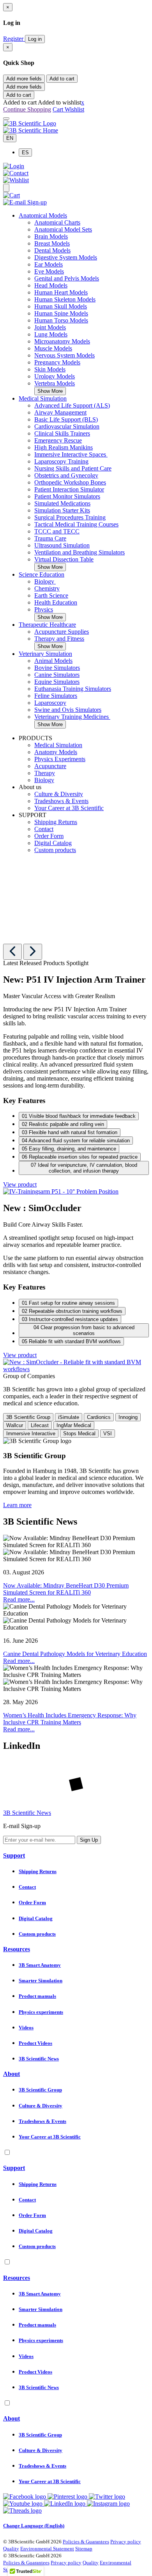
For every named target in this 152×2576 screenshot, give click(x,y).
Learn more (17, 1505)
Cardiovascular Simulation (67, 426)
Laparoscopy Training (61, 461)
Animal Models (53, 661)
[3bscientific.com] (30, 123)
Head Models (51, 285)
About (11, 2074)
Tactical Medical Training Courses (76, 524)
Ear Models (49, 264)
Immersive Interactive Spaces (71, 454)
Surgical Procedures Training (70, 517)
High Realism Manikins (64, 447)
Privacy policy (126, 2542)
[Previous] (12, 952)
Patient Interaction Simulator (69, 489)
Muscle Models (53, 348)
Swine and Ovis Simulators (68, 710)
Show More (50, 391)
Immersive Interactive (31, 1434)
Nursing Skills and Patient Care (73, 468)
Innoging (128, 1417)
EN (10, 138)
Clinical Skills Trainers (62, 433)
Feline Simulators (56, 696)
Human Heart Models (61, 292)
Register (14, 39)
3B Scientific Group (28, 1417)
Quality (11, 2549)
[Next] (33, 952)
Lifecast (40, 1425)
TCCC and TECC (57, 531)
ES (25, 153)
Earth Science (51, 595)
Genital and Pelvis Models (67, 278)
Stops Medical (79, 1434)
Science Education (42, 574)
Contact (44, 829)
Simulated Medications (62, 503)
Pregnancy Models (57, 362)
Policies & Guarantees (86, 2542)
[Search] (6, 188)
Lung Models (51, 334)
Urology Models (55, 376)
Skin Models (50, 369)
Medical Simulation (43, 398)
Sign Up (89, 1840)
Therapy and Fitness (59, 639)
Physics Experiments (60, 759)
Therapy (45, 773)
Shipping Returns (56, 822)
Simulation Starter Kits (62, 510)
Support (14, 1855)
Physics (44, 609)
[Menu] (6, 119)
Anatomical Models (43, 215)
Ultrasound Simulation (62, 545)
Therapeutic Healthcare (47, 625)
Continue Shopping (27, 109)
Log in (35, 39)
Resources (17, 1949)
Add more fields (24, 79)
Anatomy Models (56, 752)
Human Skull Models (61, 306)
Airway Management (60, 412)
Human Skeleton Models (65, 299)
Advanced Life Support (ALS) (72, 405)
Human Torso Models (61, 320)
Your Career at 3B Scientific (69, 808)
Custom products (55, 850)
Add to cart (62, 79)
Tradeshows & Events (61, 801)
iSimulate (69, 1417)
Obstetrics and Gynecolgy (66, 475)
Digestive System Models (66, 257)
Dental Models (52, 250)
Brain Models (51, 236)
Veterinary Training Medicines (72, 717)
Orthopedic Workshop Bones (70, 482)
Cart (59, 109)
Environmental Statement (47, 2549)
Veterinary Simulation (45, 654)
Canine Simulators (57, 675)
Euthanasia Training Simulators (73, 689)
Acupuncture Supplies (62, 632)
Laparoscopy (50, 703)
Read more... (19, 1599)
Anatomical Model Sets (63, 229)
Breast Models (52, 243)
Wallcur (15, 1425)
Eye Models (49, 271)
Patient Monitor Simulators (67, 496)
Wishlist (74, 109)
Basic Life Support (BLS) (66, 419)
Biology (45, 581)
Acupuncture (50, 766)
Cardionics (99, 1417)
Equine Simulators (57, 682)
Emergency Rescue (58, 440)
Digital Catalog (53, 843)
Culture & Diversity (59, 794)
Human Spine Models (61, 313)
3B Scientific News (27, 1813)
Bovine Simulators (57, 668)
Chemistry (47, 588)
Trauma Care (50, 538)
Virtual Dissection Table (64, 559)
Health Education (56, 602)
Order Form (49, 836)
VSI (108, 1434)
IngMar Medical (74, 1425)
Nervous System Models (65, 355)
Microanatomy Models (62, 341)
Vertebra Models (55, 383)
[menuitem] (84, 153)
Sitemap (84, 2549)
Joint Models (50, 327)
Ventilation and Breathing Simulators (80, 552)
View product (20, 1184)
